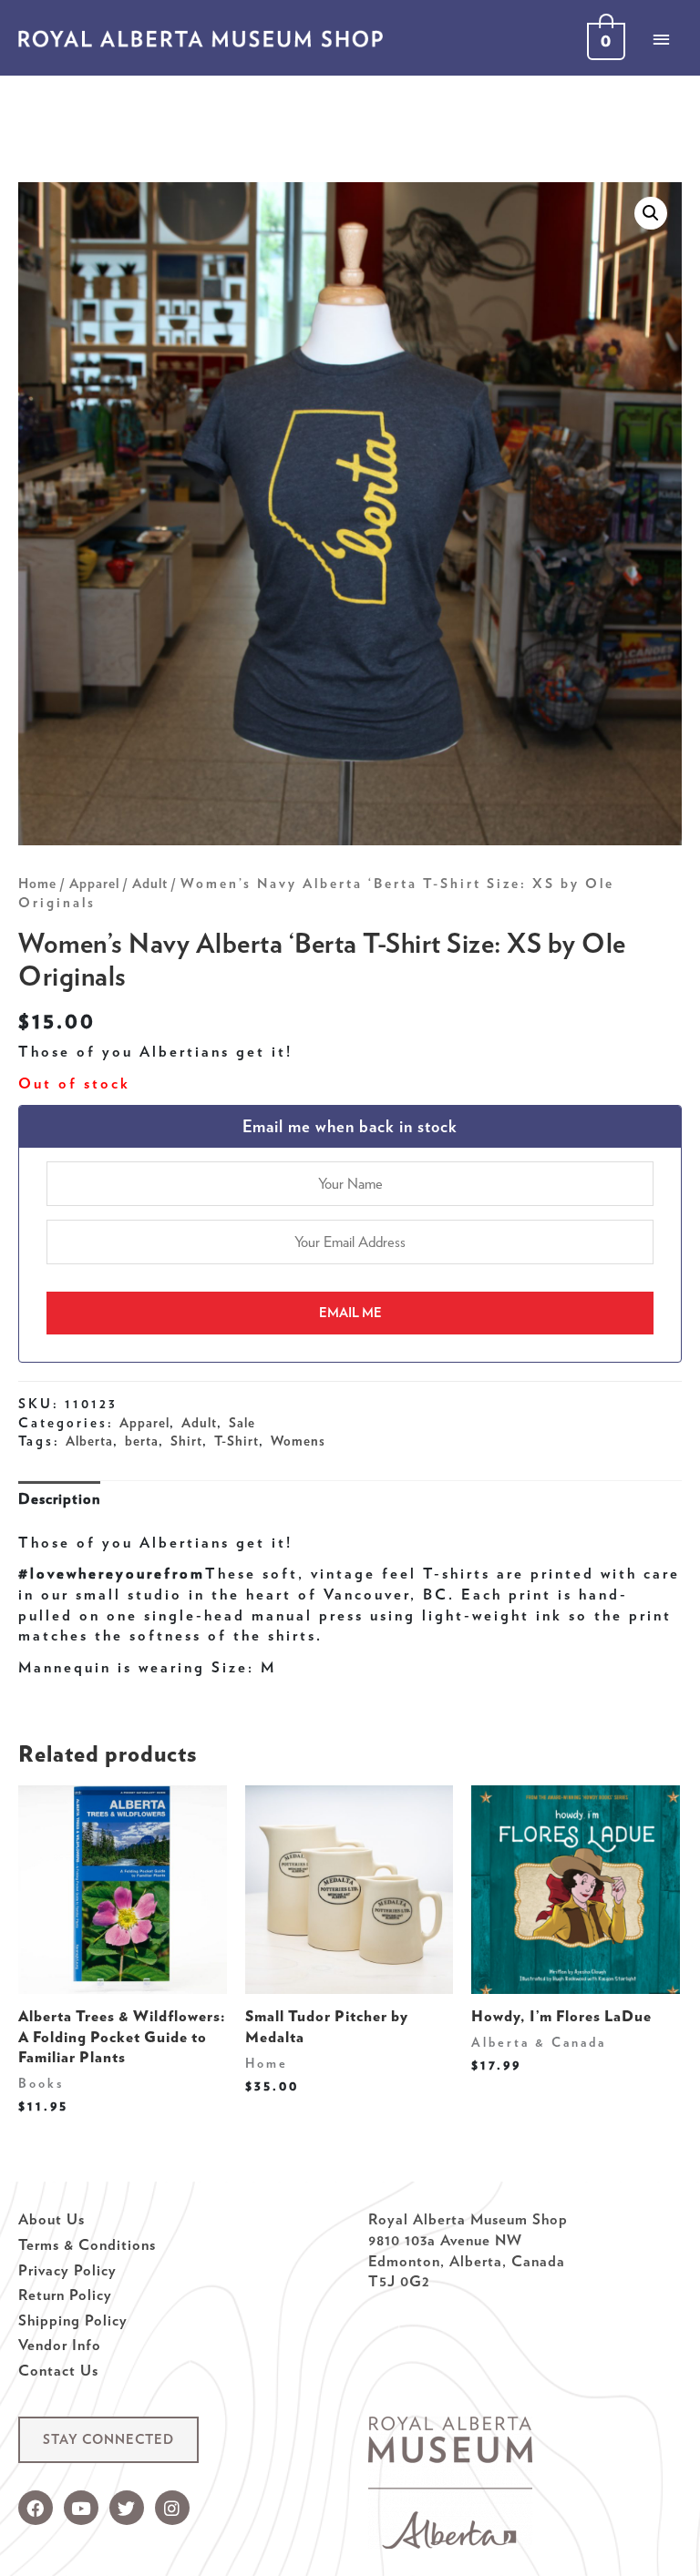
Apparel (94, 884)
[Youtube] (81, 2508)
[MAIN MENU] (661, 39)
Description (59, 1498)
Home (37, 884)
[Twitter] (127, 2508)
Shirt (186, 1441)
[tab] (59, 1499)
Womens (298, 1441)
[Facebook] (36, 2508)
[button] (108, 2440)
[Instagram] (172, 2508)
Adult (150, 884)
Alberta (89, 1441)
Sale (242, 1423)
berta (142, 1441)
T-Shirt (237, 1441)
